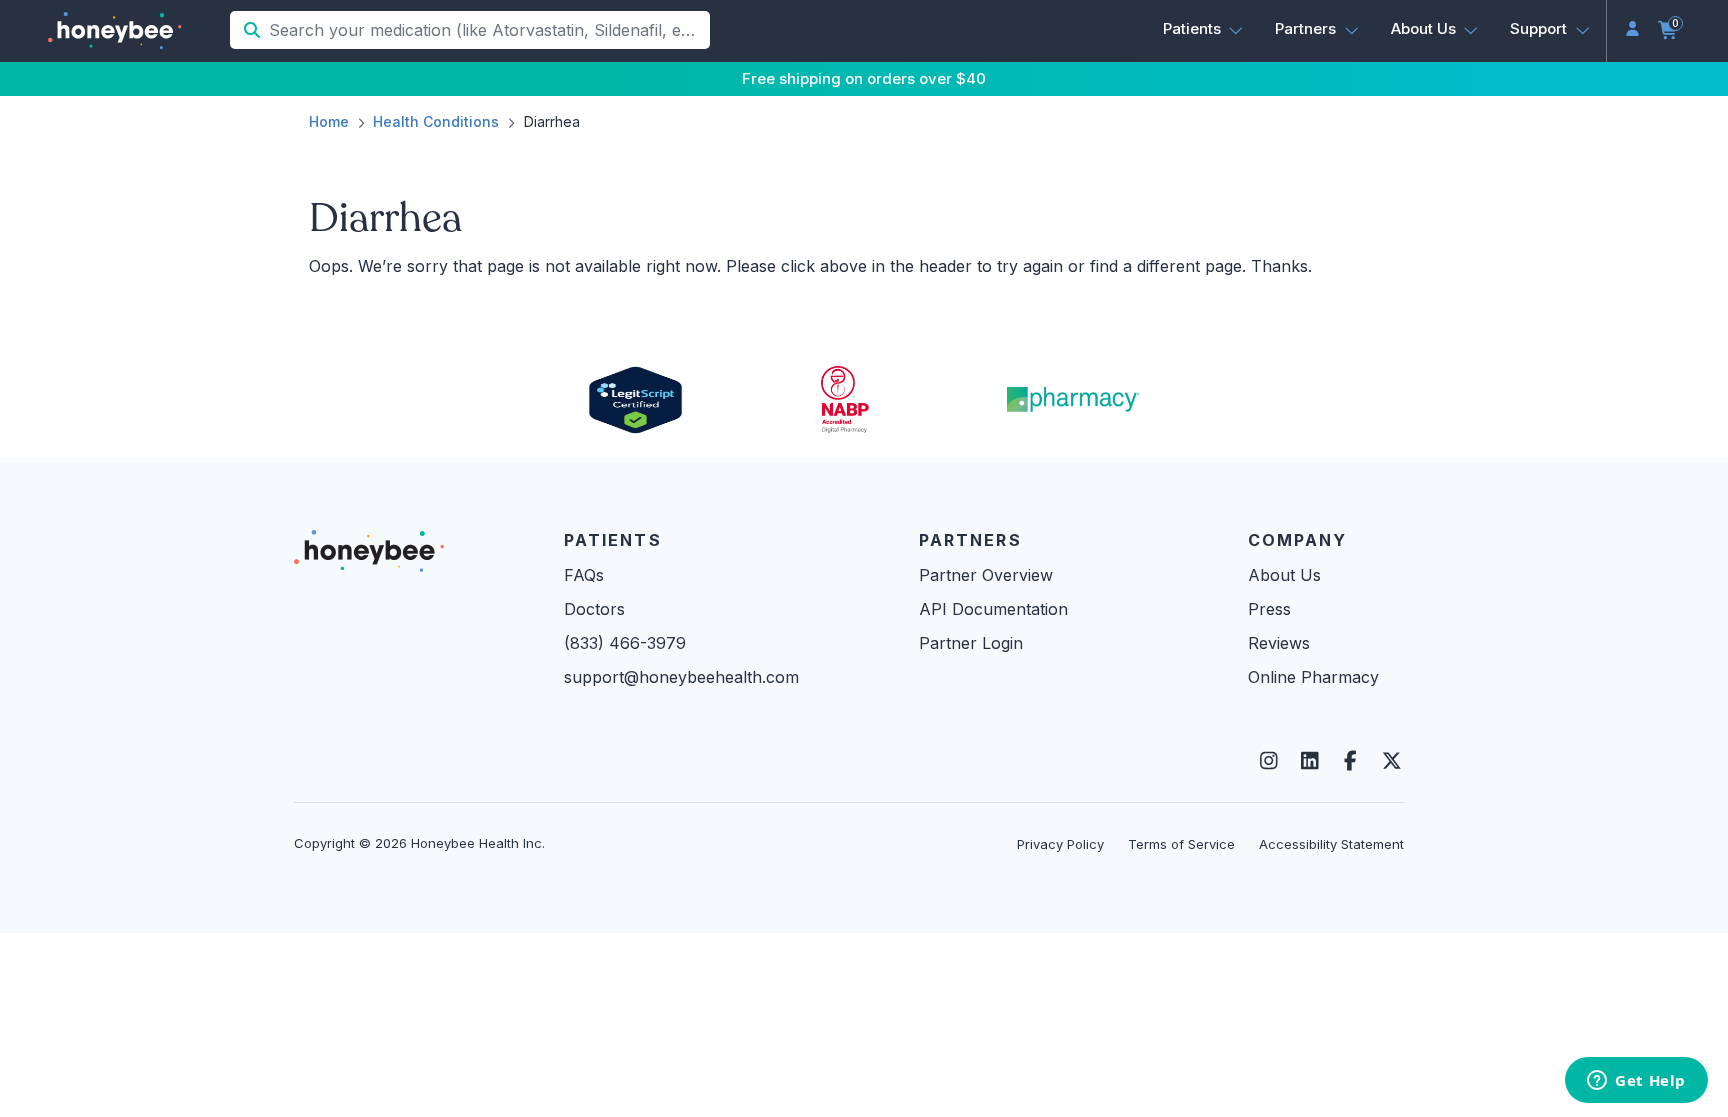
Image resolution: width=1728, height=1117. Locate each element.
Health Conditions (436, 121)
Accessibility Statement (1331, 844)
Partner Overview (986, 575)
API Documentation (993, 609)
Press (1269, 609)
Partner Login (971, 643)
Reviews (1279, 643)
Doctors (594, 609)
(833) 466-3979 (625, 643)
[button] (1203, 29)
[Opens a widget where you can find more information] (1636, 1082)
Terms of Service (1181, 844)
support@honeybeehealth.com (681, 677)
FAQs (584, 575)
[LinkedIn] (1309, 761)
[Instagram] (1268, 761)
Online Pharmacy (1313, 677)
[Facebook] (1350, 761)
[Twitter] (1391, 761)
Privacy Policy (1060, 844)
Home (329, 121)
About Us (1284, 575)
